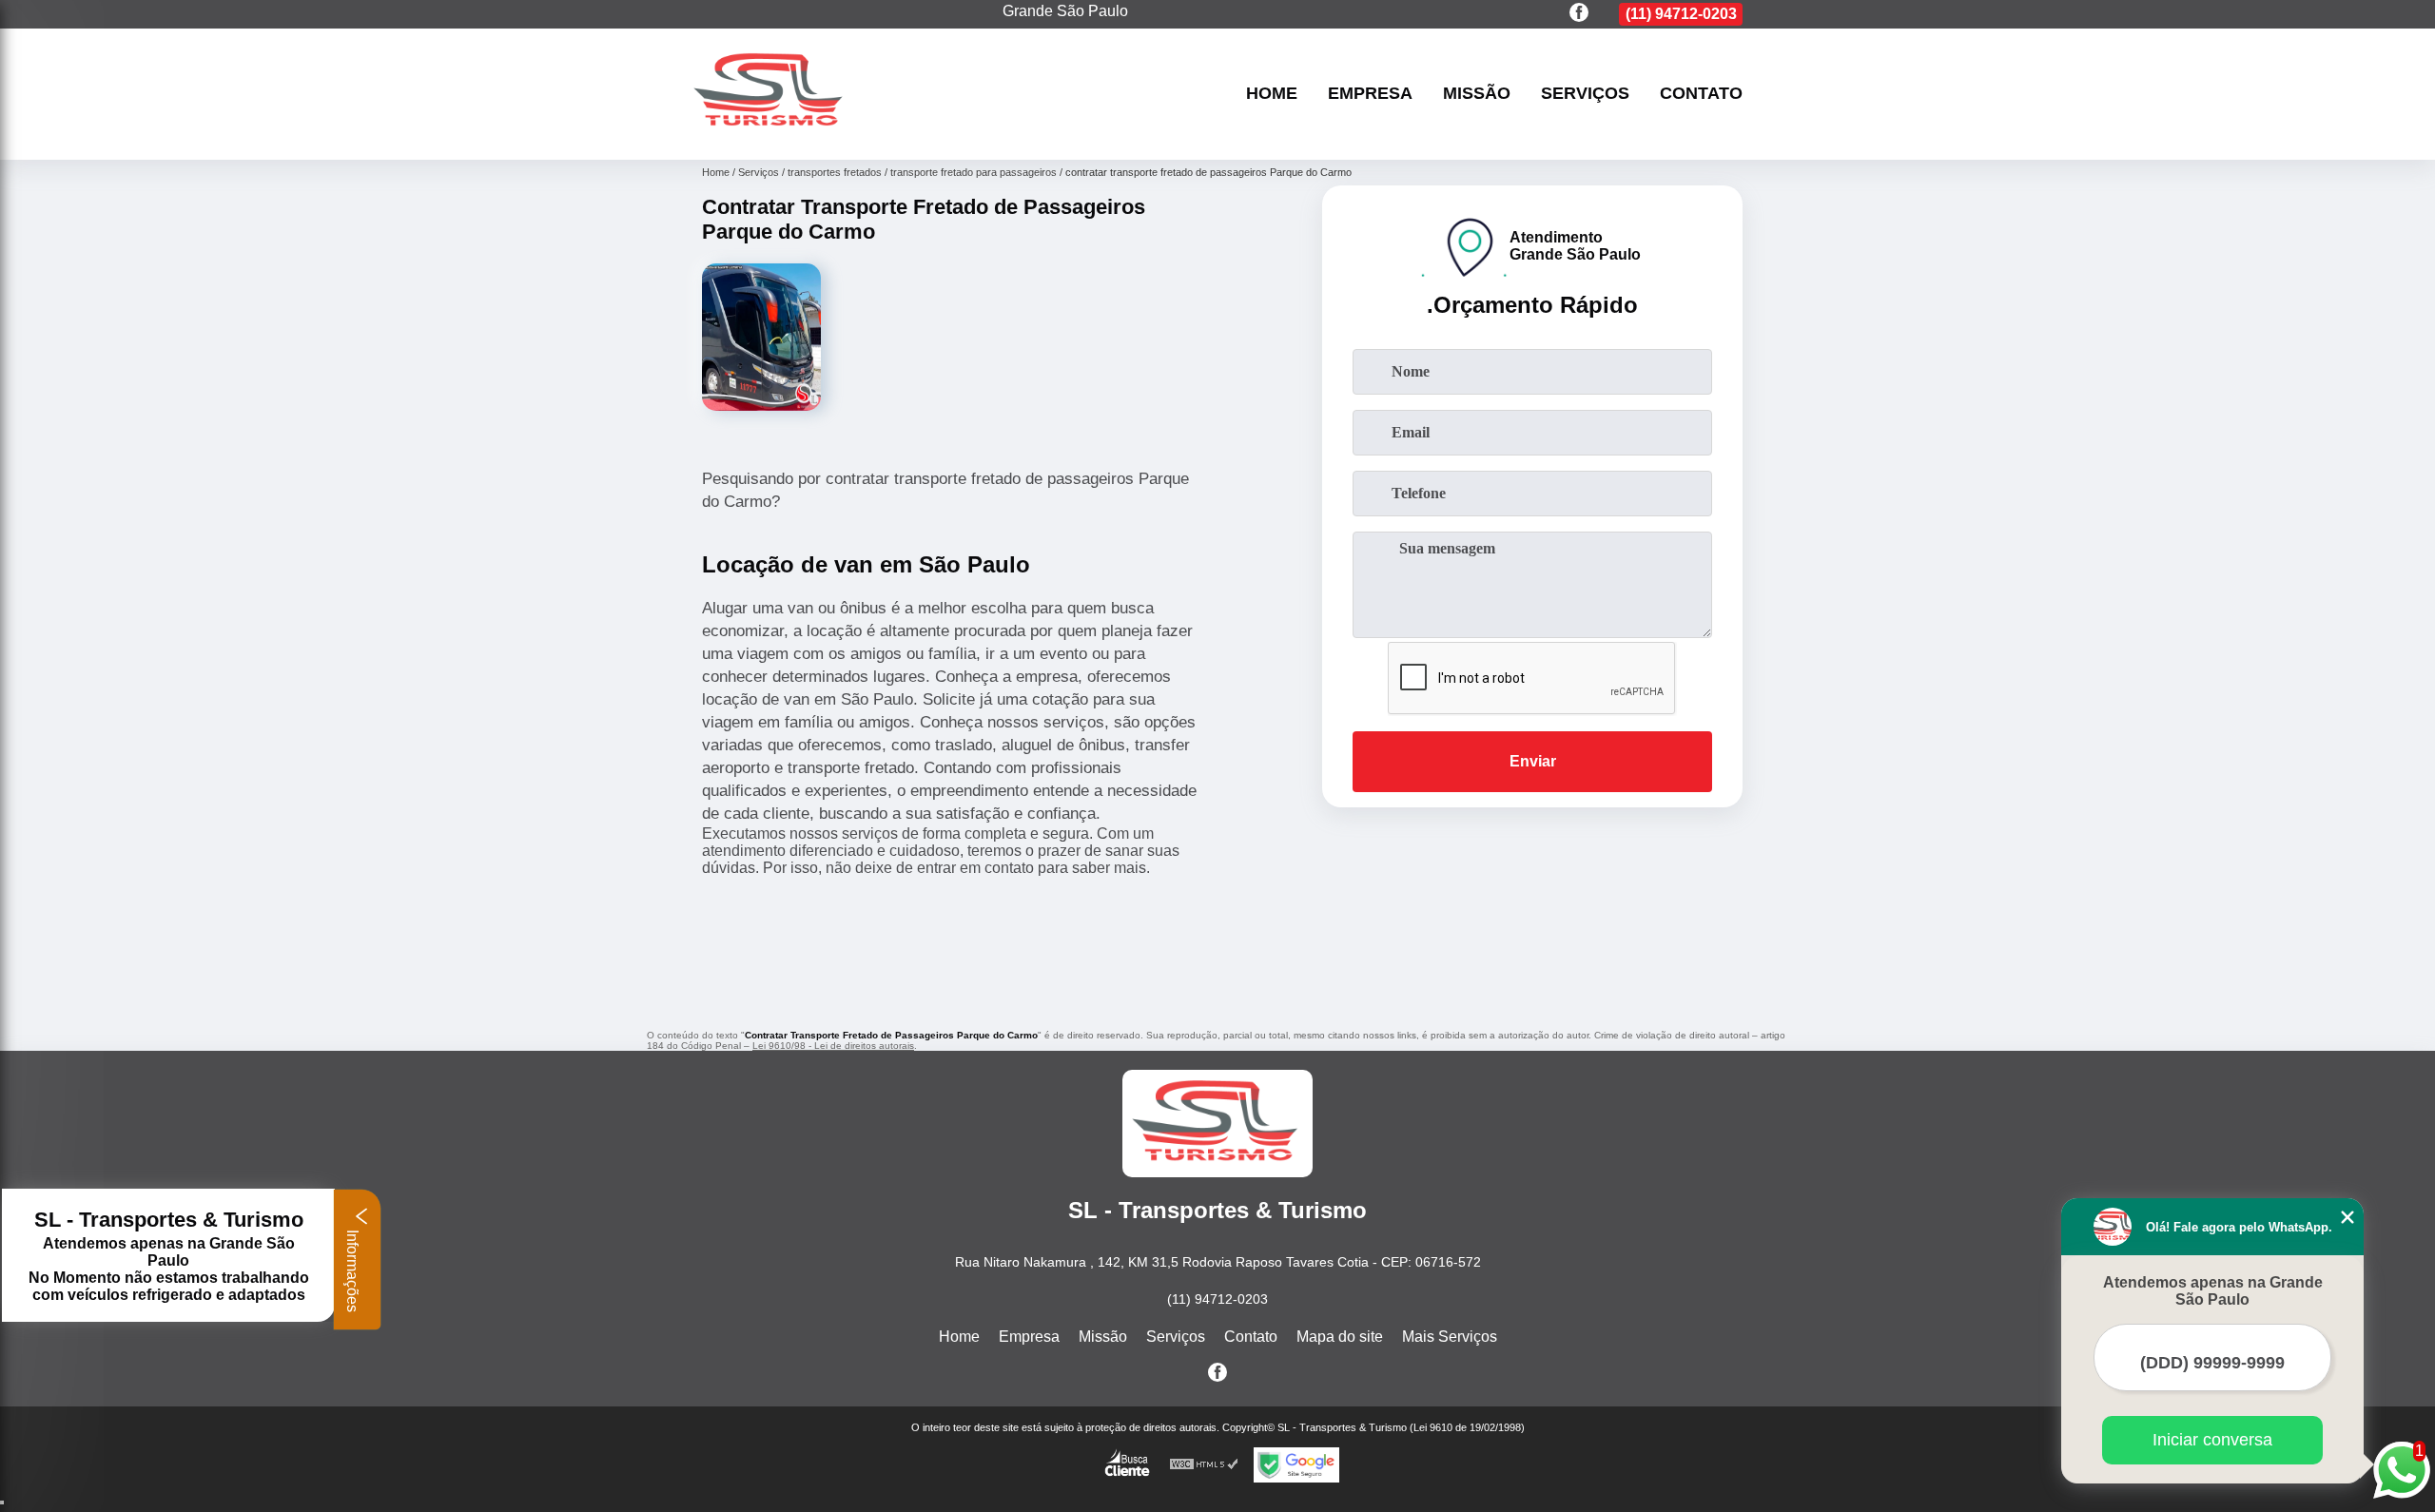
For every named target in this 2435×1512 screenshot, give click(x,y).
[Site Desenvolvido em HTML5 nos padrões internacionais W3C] (1204, 1465)
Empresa (1370, 94)
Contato (1701, 94)
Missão (1477, 94)
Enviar (1533, 761)
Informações (352, 1269)
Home (1272, 94)
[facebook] (1579, 14)
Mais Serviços (1450, 1337)
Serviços (1585, 94)
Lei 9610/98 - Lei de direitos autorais (833, 1046)
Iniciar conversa (2212, 1440)
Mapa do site (1340, 1337)
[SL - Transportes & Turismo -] (770, 136)
